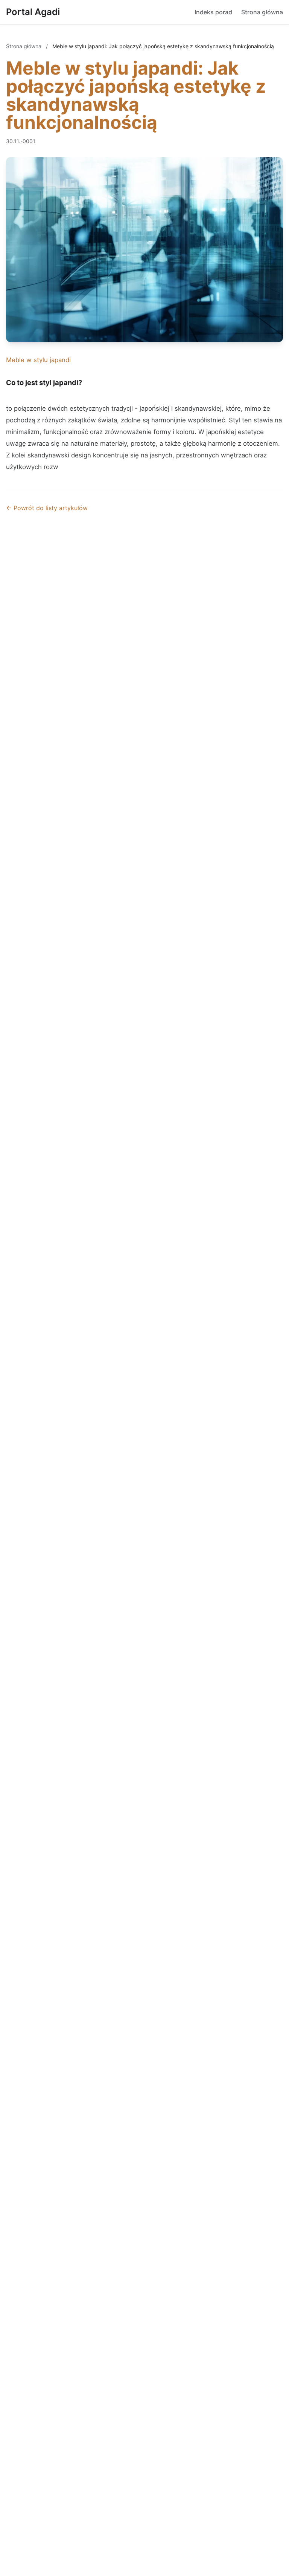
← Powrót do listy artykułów (47, 508)
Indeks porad (213, 12)
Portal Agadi (33, 12)
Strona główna (262, 12)
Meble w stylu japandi (38, 360)
